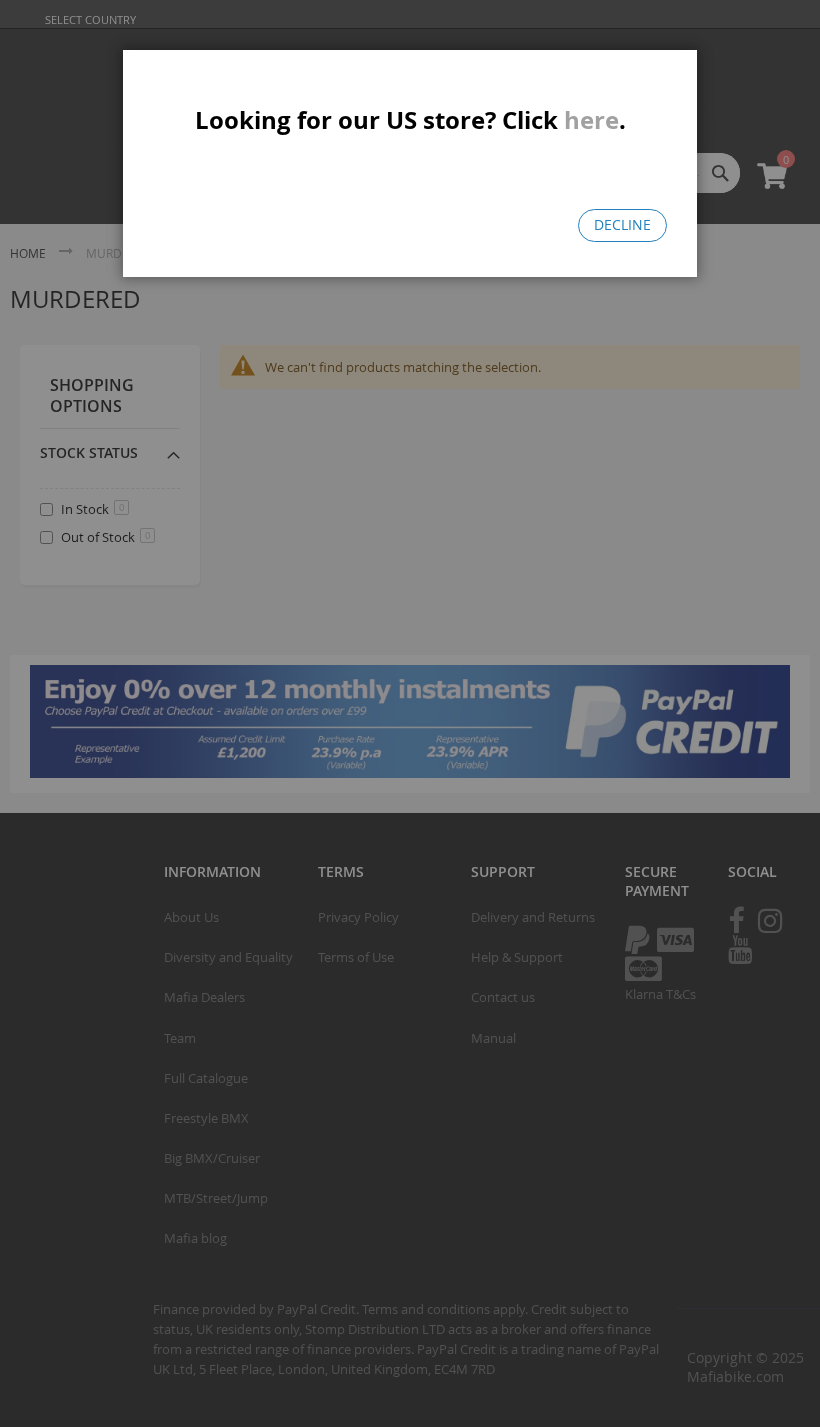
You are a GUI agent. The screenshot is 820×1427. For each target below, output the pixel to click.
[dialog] (410, 713)
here (591, 120)
